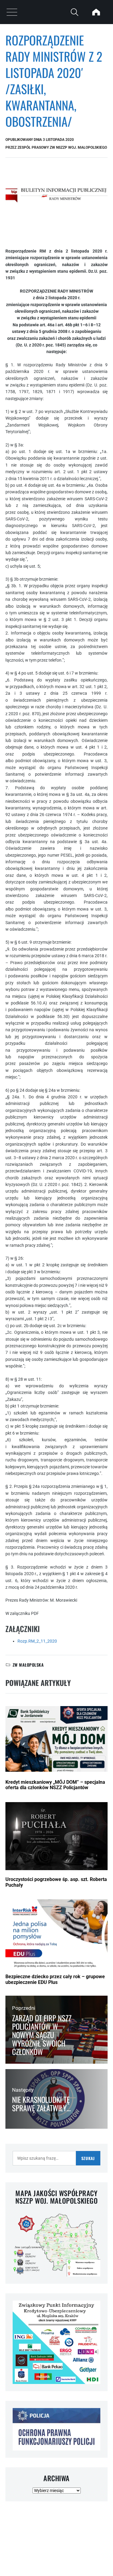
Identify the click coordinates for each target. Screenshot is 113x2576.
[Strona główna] (96, 12)
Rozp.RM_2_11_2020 (37, 1641)
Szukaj (88, 2158)
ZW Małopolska (28, 1665)
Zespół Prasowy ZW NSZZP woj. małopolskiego (62, 147)
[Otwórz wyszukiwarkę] (74, 12)
